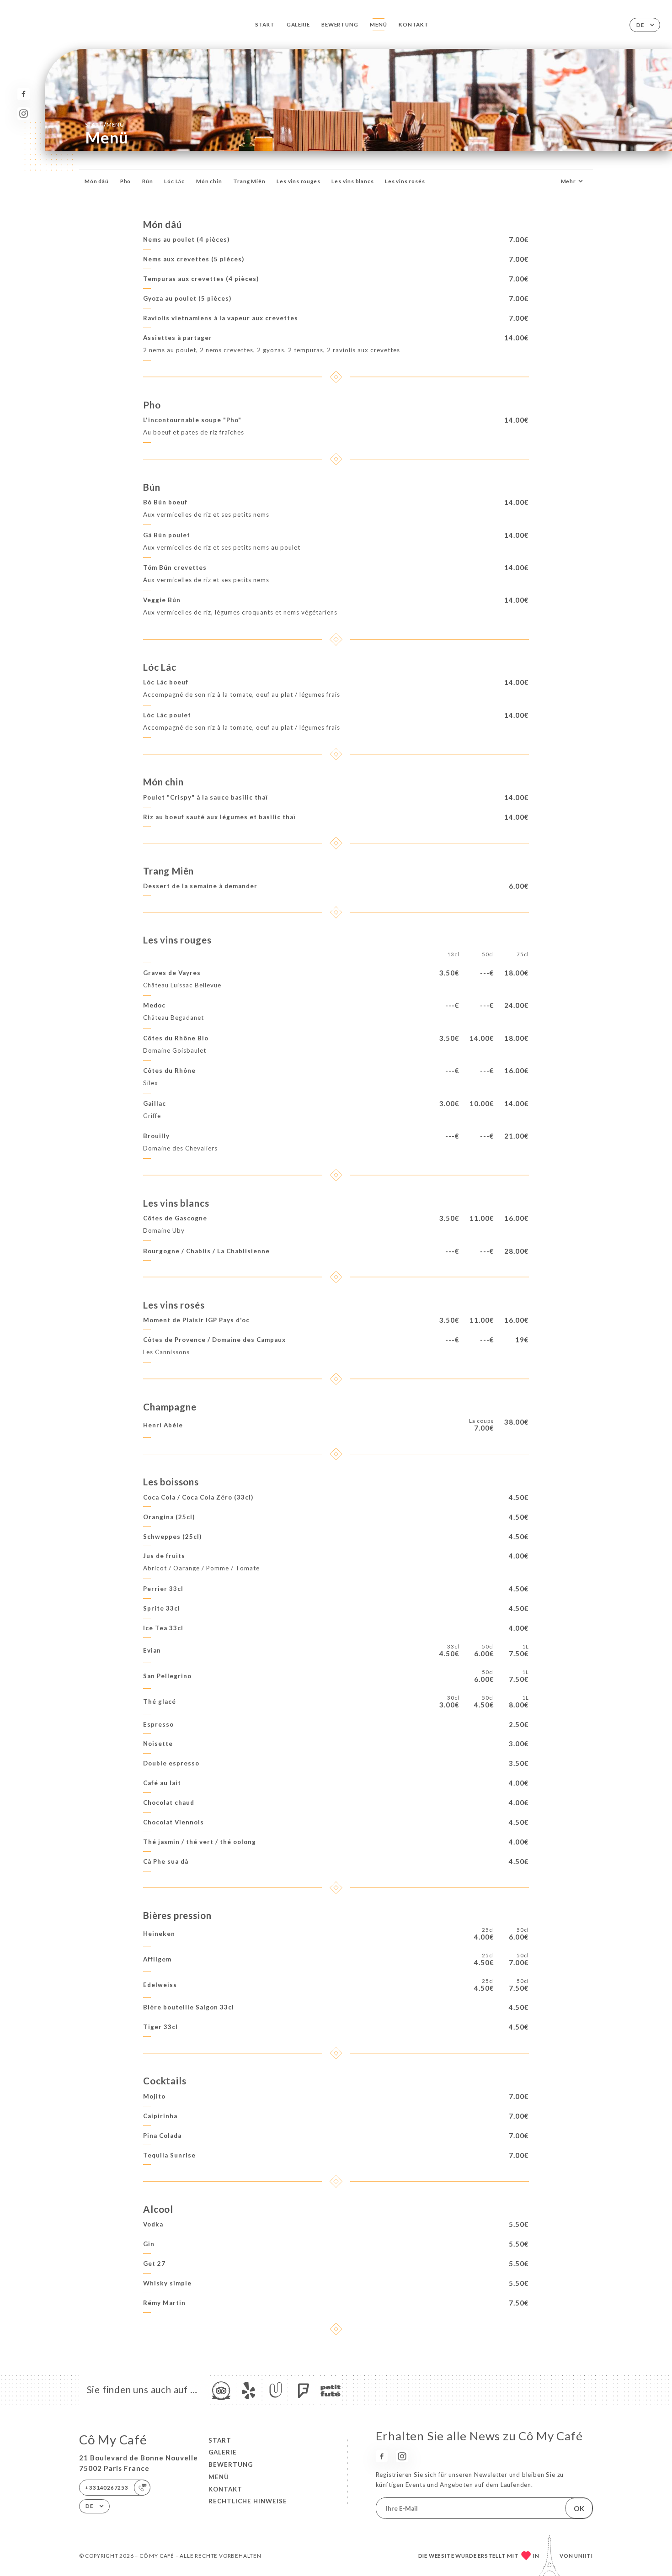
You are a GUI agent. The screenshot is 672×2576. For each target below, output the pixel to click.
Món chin (209, 181)
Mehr (568, 181)
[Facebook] (24, 94)
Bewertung (340, 24)
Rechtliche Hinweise (248, 2501)
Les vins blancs (352, 181)
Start (265, 24)
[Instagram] (24, 114)
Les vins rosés (405, 181)
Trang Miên (249, 181)
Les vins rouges (298, 181)
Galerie (298, 24)
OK (579, 2508)
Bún (147, 181)
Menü (378, 24)
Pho (125, 181)
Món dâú (97, 181)
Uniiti (584, 2556)
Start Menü (105, 124)
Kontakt (414, 24)
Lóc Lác (174, 181)
